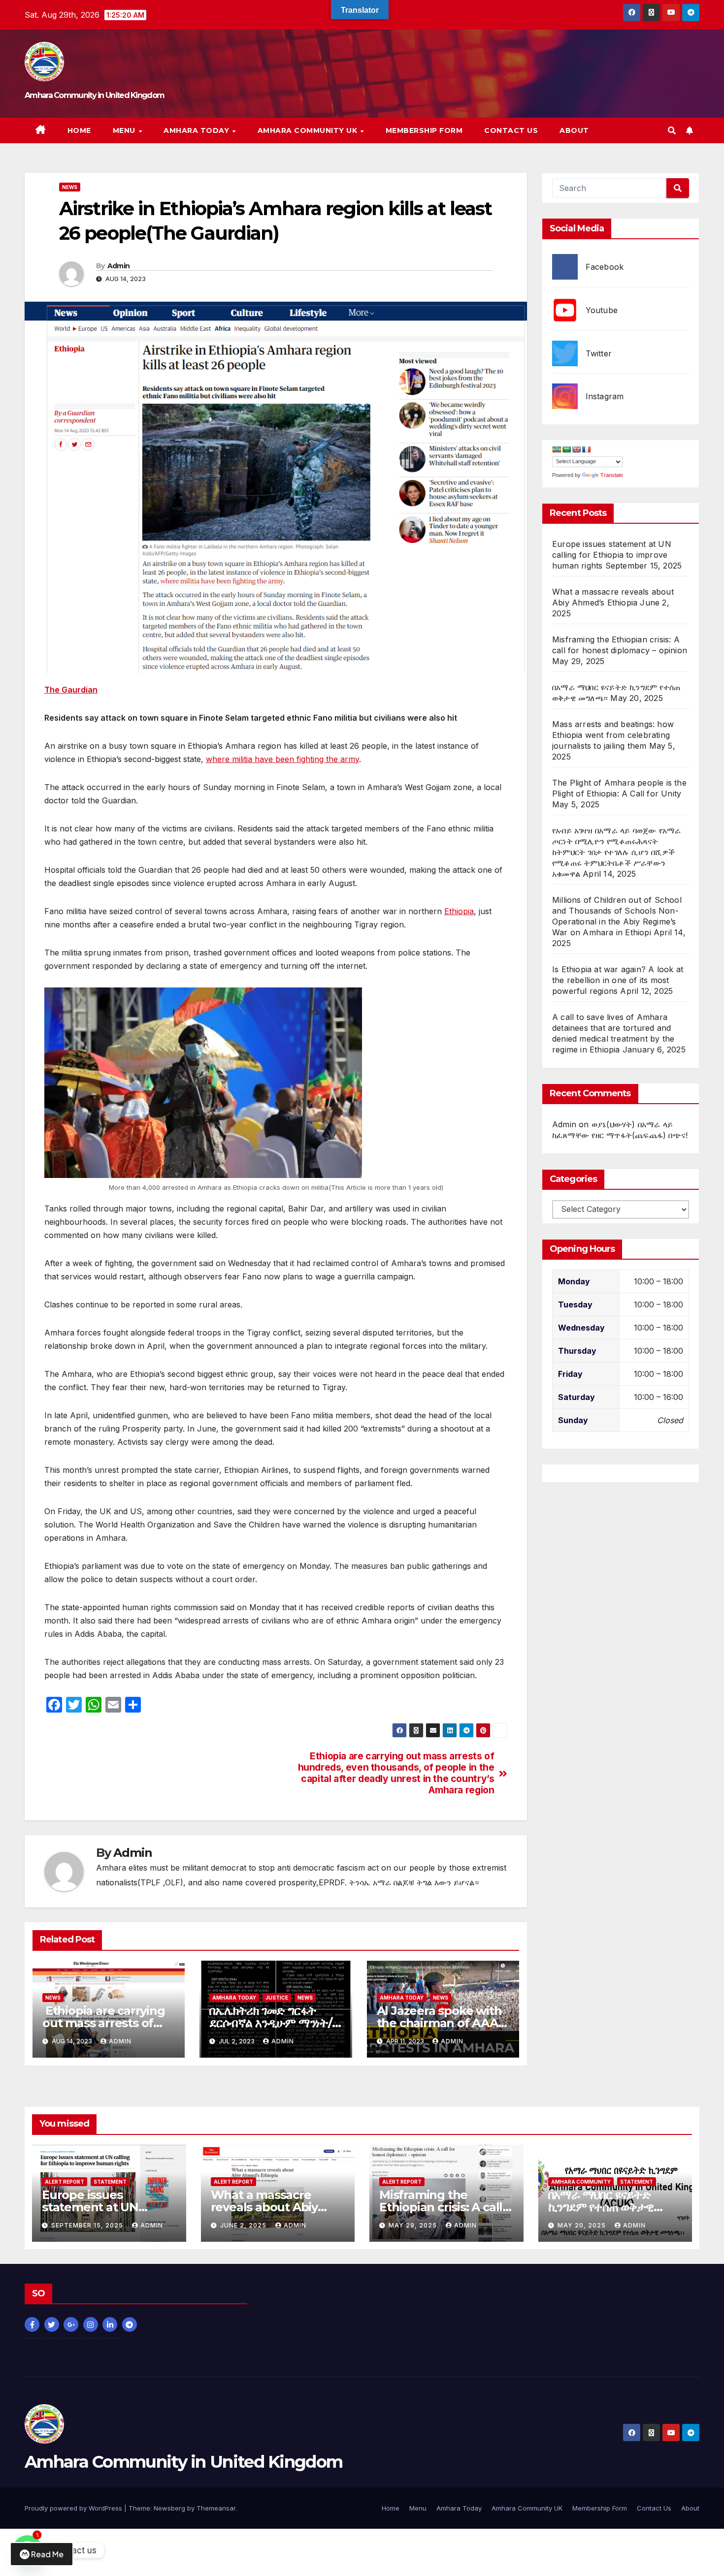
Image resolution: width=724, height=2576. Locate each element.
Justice (277, 1998)
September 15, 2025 (88, 2225)
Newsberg (169, 2508)
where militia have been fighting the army (282, 759)
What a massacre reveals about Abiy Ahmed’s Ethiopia (264, 2207)
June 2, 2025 (244, 2225)
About (574, 130)
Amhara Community (581, 2182)
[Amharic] (557, 450)
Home (79, 130)
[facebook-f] (33, 2324)
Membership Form (424, 130)
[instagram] (92, 2324)
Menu (125, 130)
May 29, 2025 (414, 2225)
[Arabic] (566, 450)
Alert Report (65, 2182)
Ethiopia (459, 911)
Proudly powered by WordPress (74, 2508)
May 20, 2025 (583, 2225)
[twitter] (53, 2324)
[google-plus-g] (72, 2324)
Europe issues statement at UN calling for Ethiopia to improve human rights (612, 555)
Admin (119, 266)
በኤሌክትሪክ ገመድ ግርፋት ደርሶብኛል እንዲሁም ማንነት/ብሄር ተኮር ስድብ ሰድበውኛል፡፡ (271, 2023)
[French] (586, 450)
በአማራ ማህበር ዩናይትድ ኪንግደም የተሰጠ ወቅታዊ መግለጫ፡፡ (601, 2207)
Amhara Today (197, 130)
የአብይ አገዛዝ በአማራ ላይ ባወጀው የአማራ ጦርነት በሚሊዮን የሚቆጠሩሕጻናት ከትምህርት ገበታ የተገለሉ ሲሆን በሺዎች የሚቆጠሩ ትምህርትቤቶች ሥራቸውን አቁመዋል (616, 853)
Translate (612, 476)
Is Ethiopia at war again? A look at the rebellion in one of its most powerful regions (618, 981)
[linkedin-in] (111, 2324)
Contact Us (511, 130)
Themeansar (216, 2508)
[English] (576, 450)
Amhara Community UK (309, 130)
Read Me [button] (47, 2554)
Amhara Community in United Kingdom (94, 95)
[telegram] (131, 2324)
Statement (110, 2182)
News (70, 187)
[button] (672, 130)
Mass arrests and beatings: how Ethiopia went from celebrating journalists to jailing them (613, 735)
